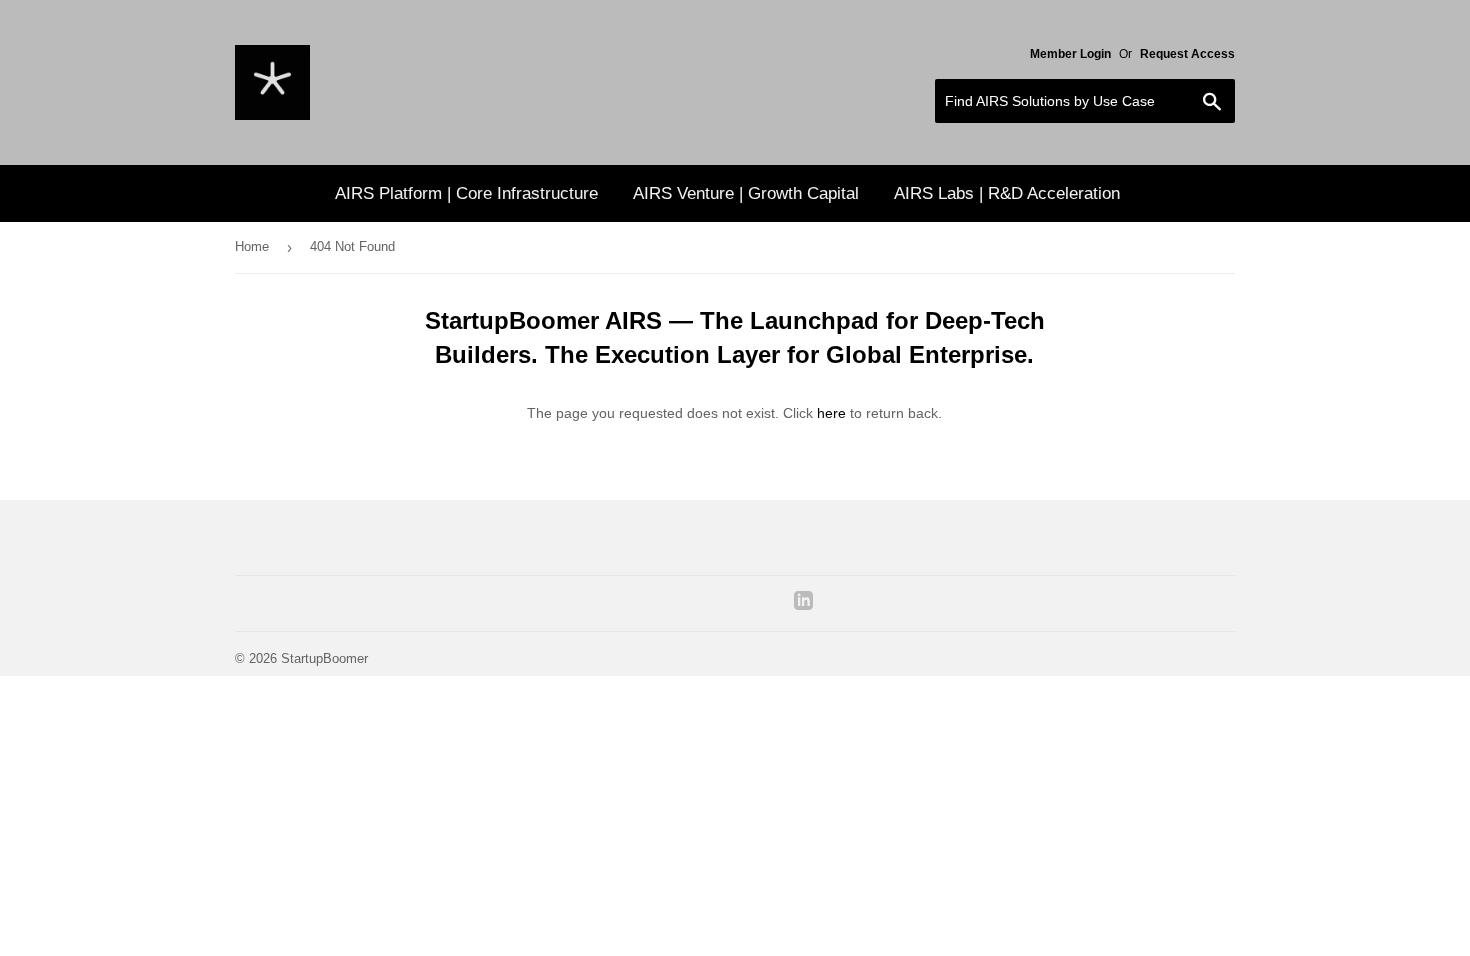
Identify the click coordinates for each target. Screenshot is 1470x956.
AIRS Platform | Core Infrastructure (466, 193)
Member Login (1070, 54)
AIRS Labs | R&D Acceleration (1007, 193)
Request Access (1187, 54)
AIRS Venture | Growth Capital (746, 193)
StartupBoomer (324, 658)
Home (252, 246)
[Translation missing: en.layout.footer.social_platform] (803, 605)
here (831, 413)
